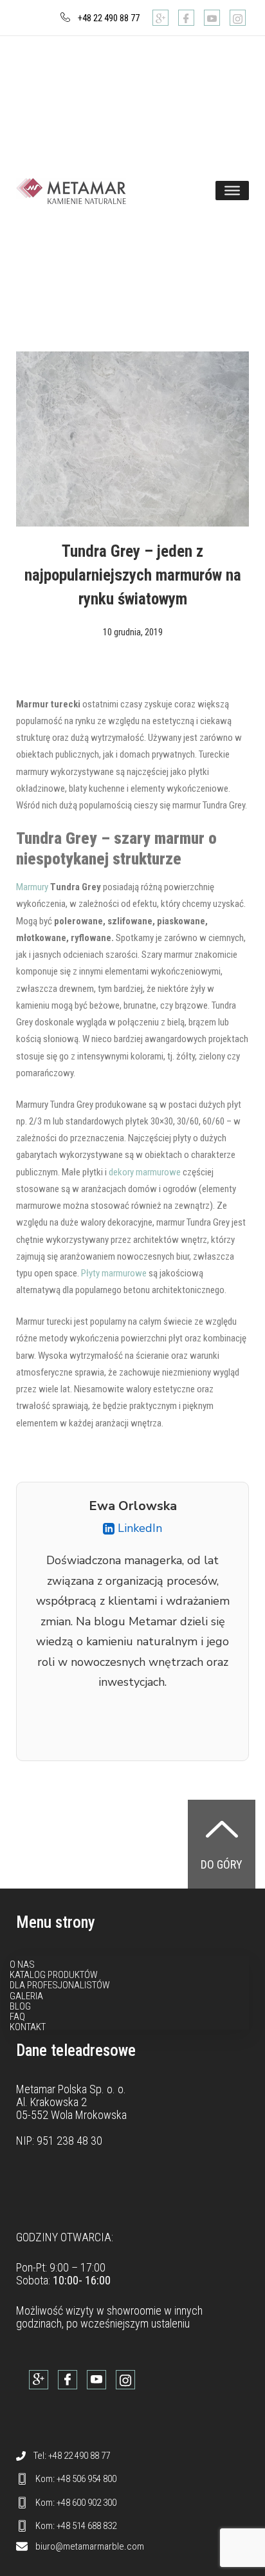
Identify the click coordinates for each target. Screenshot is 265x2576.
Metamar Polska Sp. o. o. (71, 2089)
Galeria (26, 1996)
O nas (22, 1965)
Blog (20, 2006)
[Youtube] (212, 18)
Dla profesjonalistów (60, 1985)
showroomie (134, 2310)
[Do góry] (222, 1829)
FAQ (17, 2017)
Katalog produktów (54, 1975)
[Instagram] (238, 18)
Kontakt (28, 2027)
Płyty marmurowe (114, 1273)
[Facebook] (186, 18)
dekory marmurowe (145, 1172)
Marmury (33, 887)
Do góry (222, 1864)
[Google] (160, 18)
